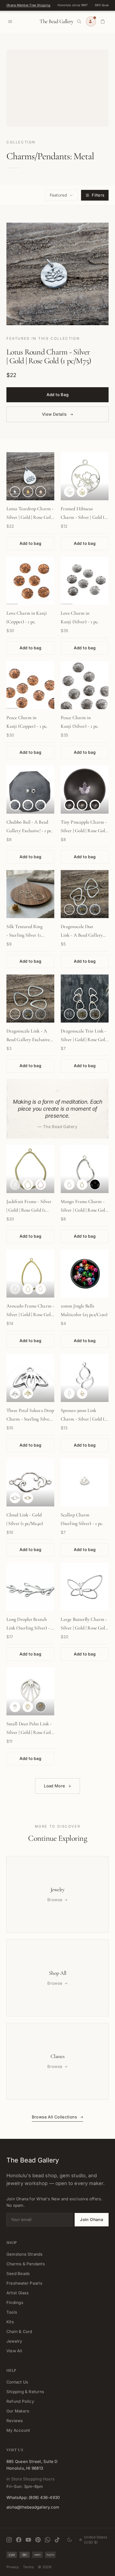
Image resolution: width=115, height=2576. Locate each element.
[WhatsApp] (48, 2540)
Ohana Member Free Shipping (28, 5)
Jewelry (14, 2341)
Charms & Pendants (26, 2264)
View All (14, 2351)
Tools (12, 2312)
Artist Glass (18, 2293)
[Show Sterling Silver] (15, 492)
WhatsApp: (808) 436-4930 (33, 2497)
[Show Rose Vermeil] (95, 910)
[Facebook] (19, 2540)
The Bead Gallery (56, 21)
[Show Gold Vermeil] (28, 492)
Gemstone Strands (25, 2254)
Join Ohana (92, 2220)
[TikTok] (57, 2540)
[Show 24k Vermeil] (82, 910)
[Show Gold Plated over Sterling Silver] (82, 492)
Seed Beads (18, 2274)
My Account (18, 2430)
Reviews (15, 2421)
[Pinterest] (38, 2540)
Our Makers (18, 2411)
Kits (10, 2322)
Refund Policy (20, 2401)
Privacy (13, 2567)
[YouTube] (28, 2540)
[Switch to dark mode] (70, 2540)
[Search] (79, 21)
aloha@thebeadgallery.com (33, 2507)
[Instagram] (9, 2540)
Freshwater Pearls (24, 2283)
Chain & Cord (19, 2332)
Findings (15, 2303)
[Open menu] (10, 21)
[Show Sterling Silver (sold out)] (15, 1184)
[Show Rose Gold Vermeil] (41, 492)
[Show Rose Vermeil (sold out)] (41, 1014)
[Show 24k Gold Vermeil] (28, 805)
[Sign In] (91, 21)
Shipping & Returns (25, 2392)
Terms (28, 2567)
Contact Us (17, 2382)
